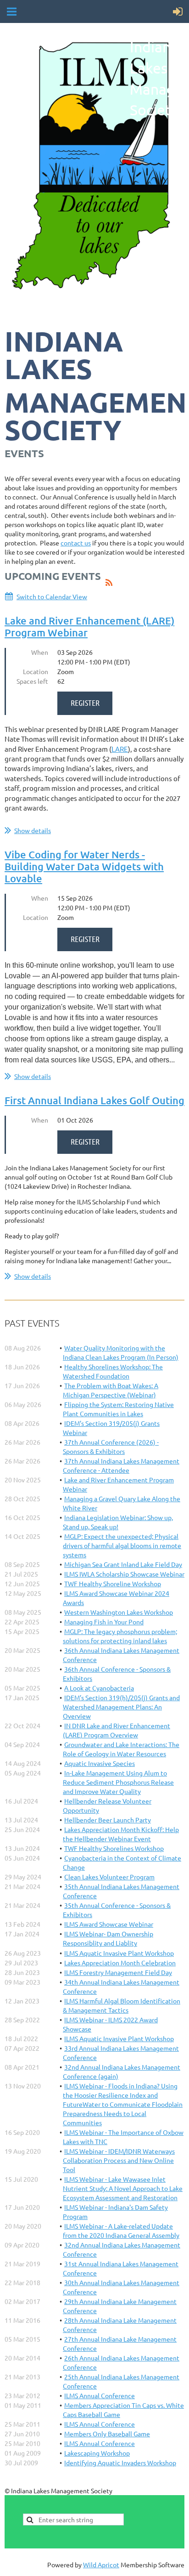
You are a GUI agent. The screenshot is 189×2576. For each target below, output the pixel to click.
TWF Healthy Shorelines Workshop (114, 1848)
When (40, 652)
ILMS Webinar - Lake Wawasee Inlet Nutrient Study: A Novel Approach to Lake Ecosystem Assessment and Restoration (123, 2188)
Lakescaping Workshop (97, 2453)
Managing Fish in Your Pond (104, 1622)
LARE (120, 749)
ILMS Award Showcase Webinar (109, 1924)
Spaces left (32, 681)
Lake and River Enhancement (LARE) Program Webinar (89, 627)
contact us (76, 543)
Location (36, 671)
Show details (33, 830)
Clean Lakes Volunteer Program (109, 1877)
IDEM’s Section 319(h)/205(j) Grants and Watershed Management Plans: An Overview (121, 1707)
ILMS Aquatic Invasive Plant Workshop (119, 1953)
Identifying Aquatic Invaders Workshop (120, 2463)
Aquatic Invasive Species (100, 1763)
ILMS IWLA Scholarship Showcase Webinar (124, 1574)
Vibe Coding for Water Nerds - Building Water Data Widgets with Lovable (84, 866)
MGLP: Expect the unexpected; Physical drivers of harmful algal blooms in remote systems (122, 1545)
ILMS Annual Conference (100, 2395)
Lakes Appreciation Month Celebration (120, 1963)
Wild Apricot (101, 2565)
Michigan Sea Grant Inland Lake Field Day (123, 1564)
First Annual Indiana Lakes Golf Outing (94, 1100)
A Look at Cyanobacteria (99, 1688)
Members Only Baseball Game (107, 2434)
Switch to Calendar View (52, 596)
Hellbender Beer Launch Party (108, 1820)
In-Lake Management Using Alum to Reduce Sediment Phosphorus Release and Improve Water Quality (118, 1782)
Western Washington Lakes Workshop (119, 1612)
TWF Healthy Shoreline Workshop (113, 1583)
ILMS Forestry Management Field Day (118, 1972)
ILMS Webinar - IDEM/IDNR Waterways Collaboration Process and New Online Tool (119, 2160)
